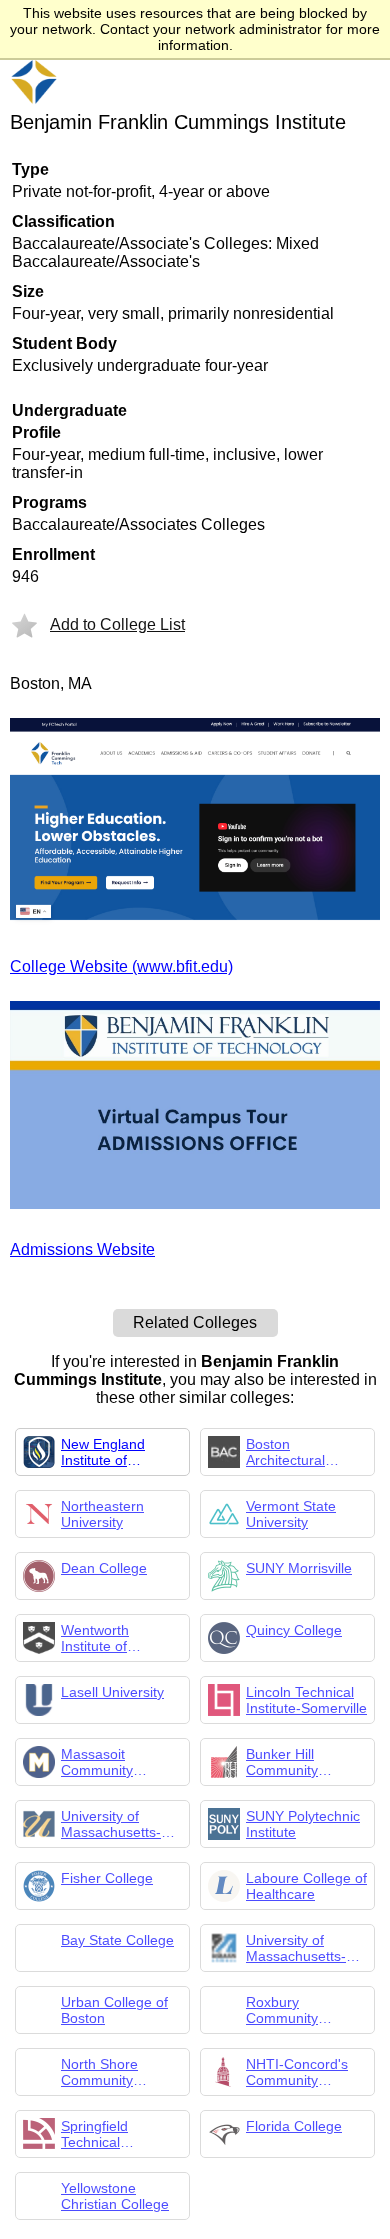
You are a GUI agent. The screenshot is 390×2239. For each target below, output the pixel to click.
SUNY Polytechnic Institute (303, 1824)
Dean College (104, 1568)
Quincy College (294, 1630)
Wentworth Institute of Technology (97, 1638)
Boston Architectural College (285, 1452)
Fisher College (107, 1878)
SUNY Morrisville (299, 1568)
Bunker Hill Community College (282, 1762)
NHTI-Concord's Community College (297, 2072)
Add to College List (117, 624)
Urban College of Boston (114, 2010)
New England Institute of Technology (103, 1452)
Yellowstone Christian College (115, 2196)
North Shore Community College (99, 2072)
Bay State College (117, 1940)
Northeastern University (102, 1514)
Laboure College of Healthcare (306, 1886)
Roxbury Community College (282, 2010)
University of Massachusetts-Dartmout (111, 1824)
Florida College (294, 2126)
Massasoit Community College (97, 1762)
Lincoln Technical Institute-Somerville (306, 1700)
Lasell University (112, 1692)
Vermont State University (291, 1514)
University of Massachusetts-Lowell (296, 1948)
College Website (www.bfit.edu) (121, 966)
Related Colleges (195, 1322)
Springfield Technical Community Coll (111, 2134)
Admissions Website (82, 1249)
